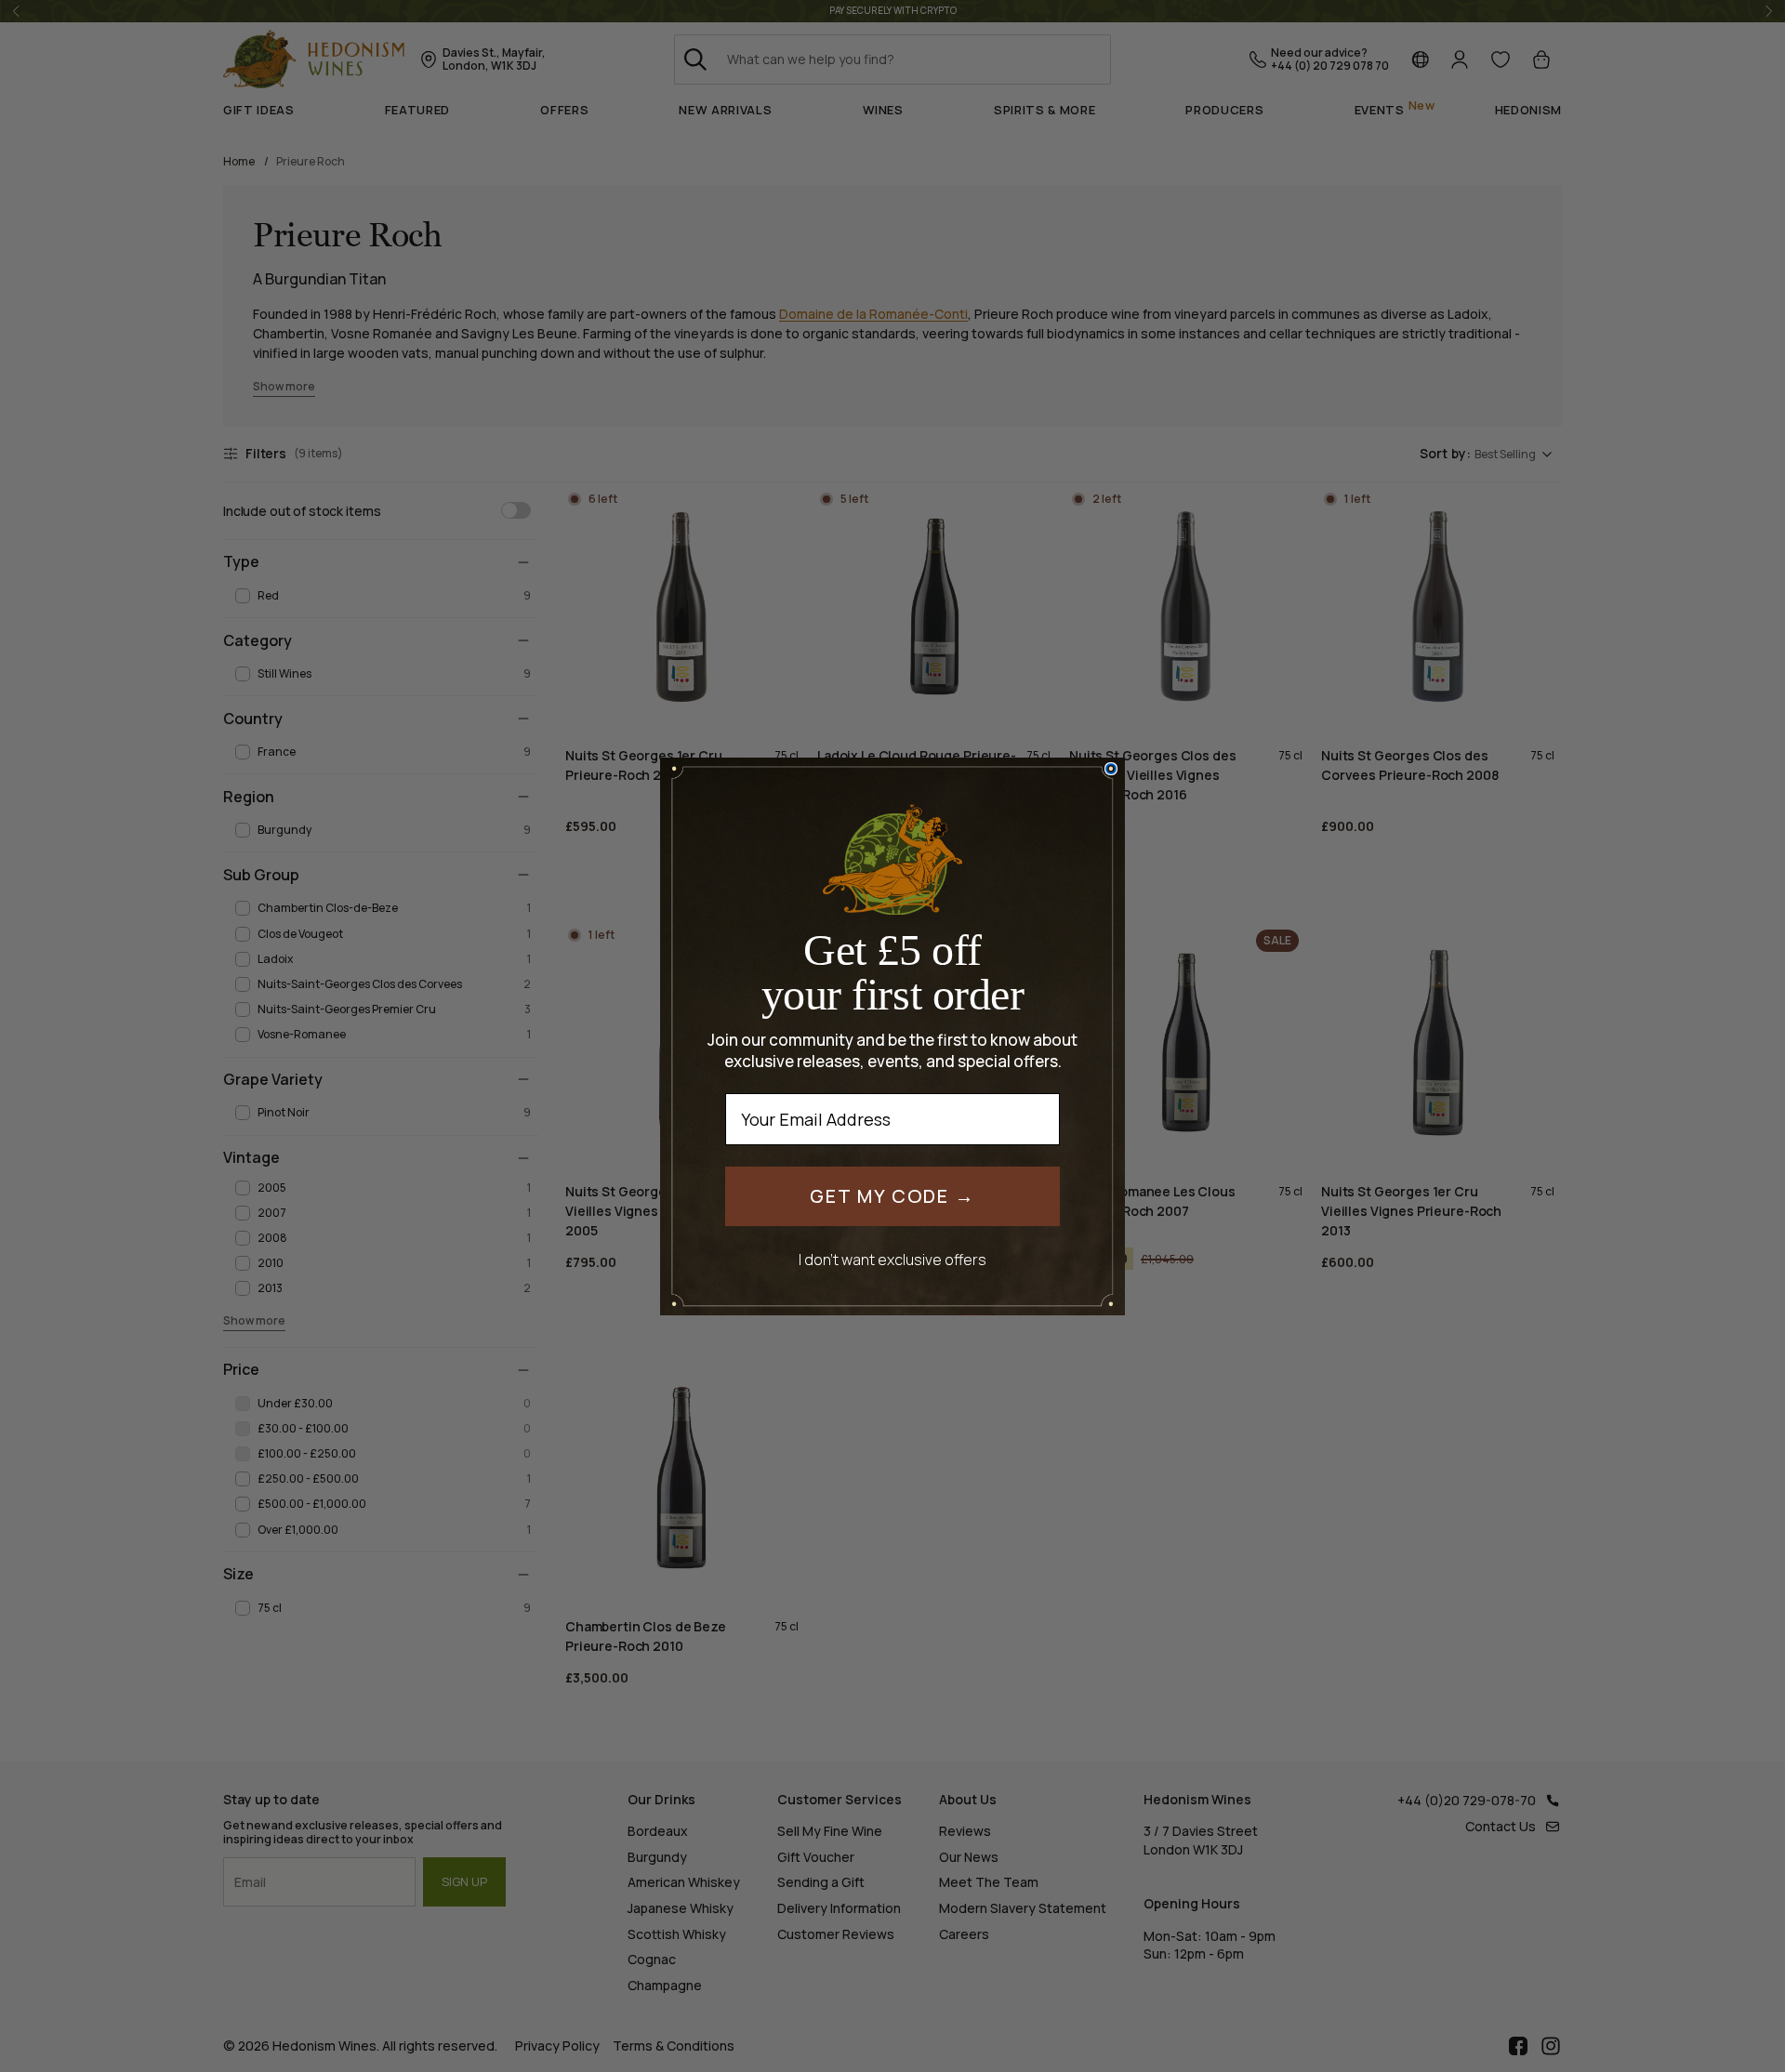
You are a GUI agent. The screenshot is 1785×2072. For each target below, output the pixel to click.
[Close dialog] (1111, 769)
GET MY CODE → (892, 1196)
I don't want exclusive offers (892, 1259)
